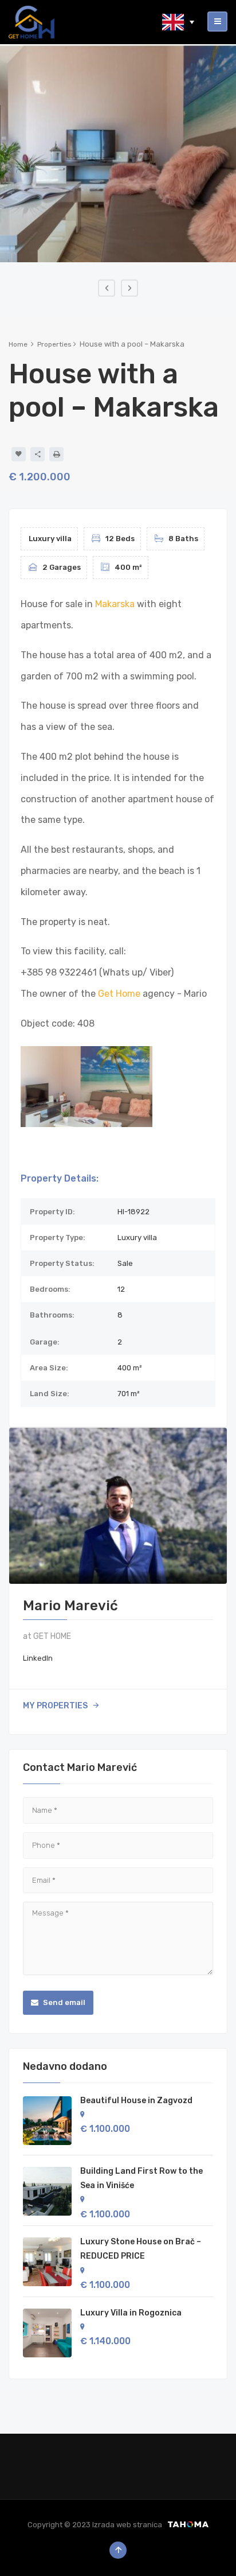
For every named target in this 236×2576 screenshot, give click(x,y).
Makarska (115, 604)
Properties (54, 344)
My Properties (55, 1706)
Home (18, 344)
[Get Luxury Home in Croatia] (32, 22)
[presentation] (107, 288)
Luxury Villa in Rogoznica (131, 2313)
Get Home (119, 994)
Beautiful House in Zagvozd (136, 2101)
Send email (63, 2002)
